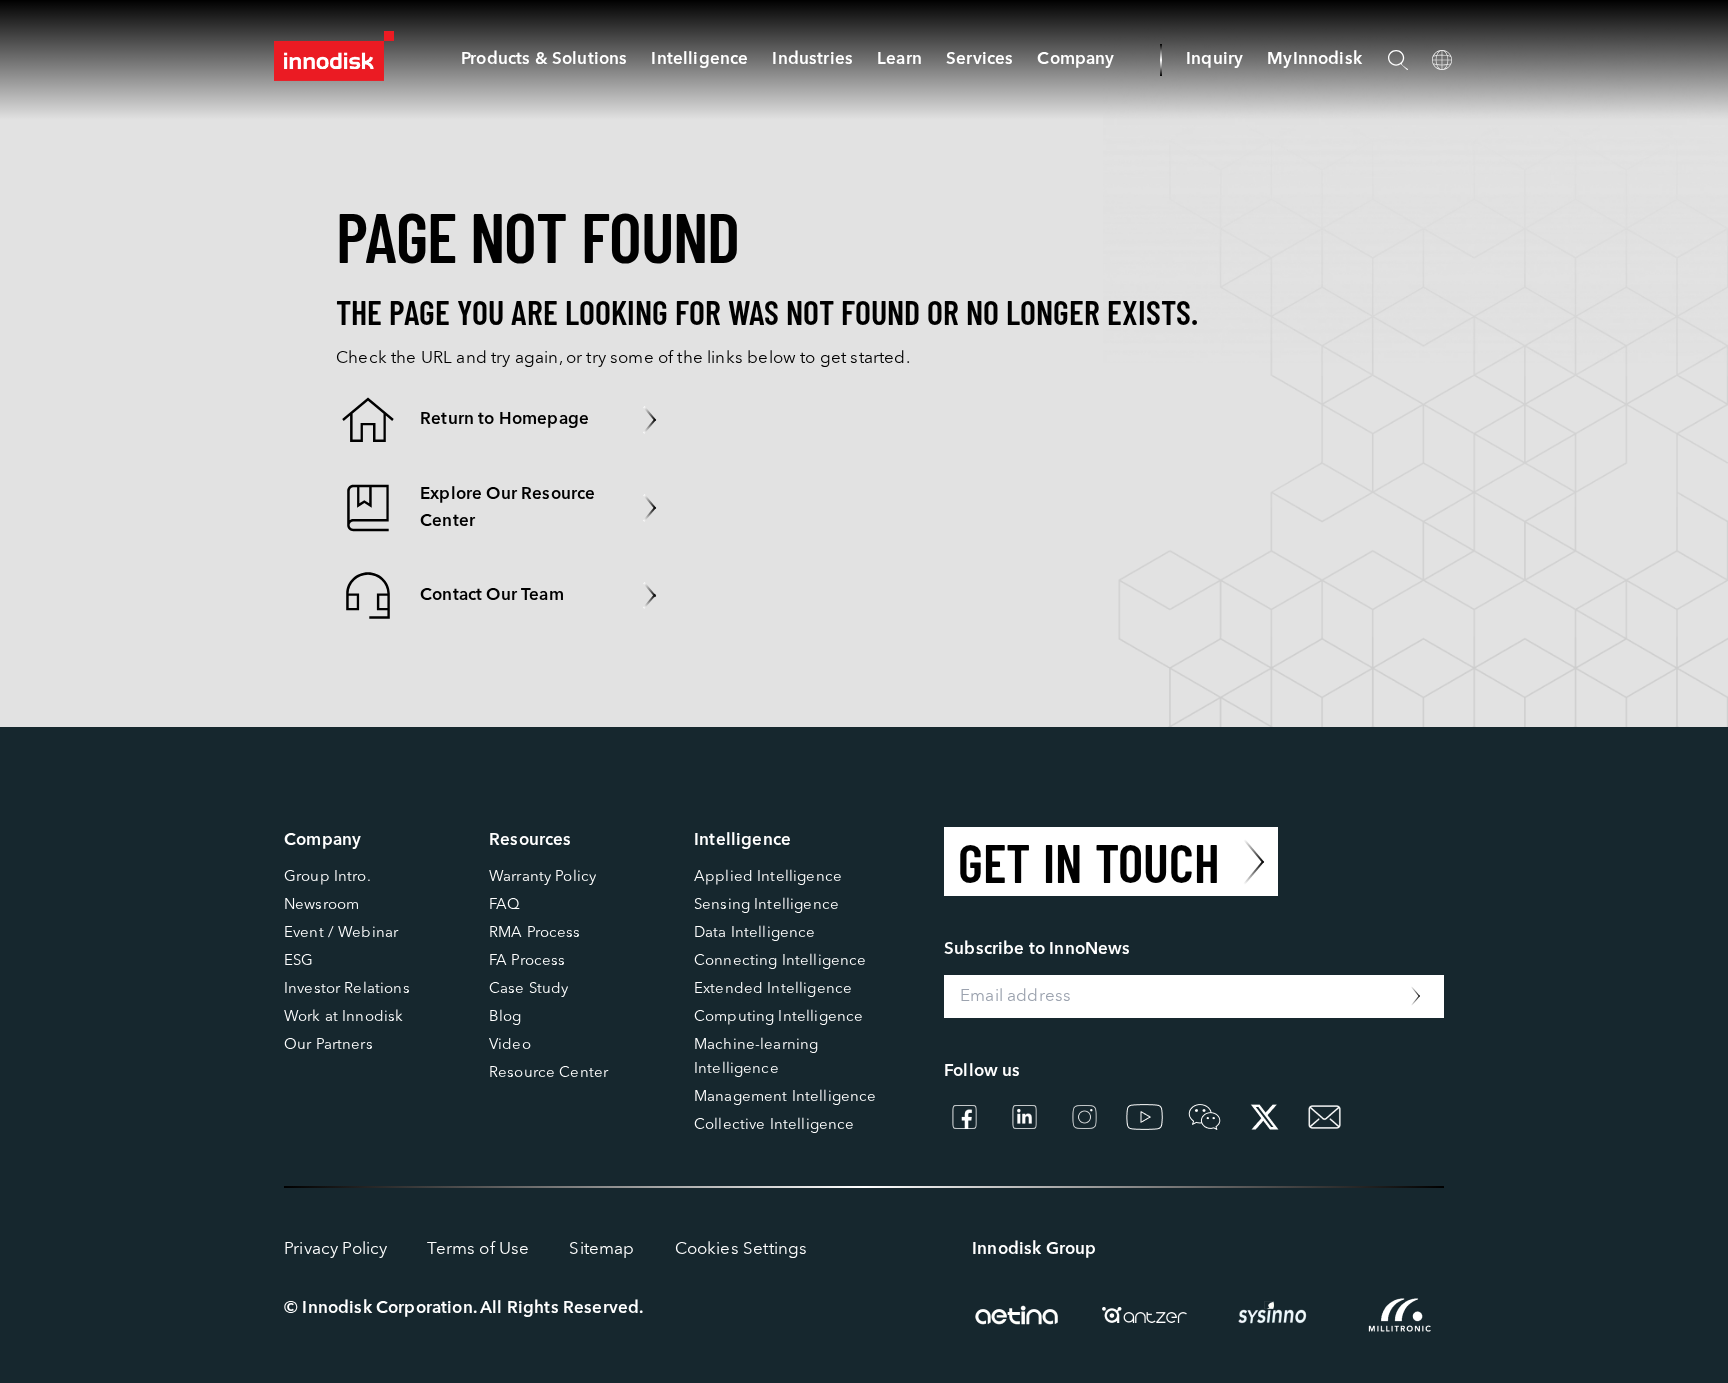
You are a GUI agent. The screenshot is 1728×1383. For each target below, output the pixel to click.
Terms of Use (478, 1249)
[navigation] (699, 59)
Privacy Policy (335, 1249)
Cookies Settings (741, 1249)
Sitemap (601, 1249)
